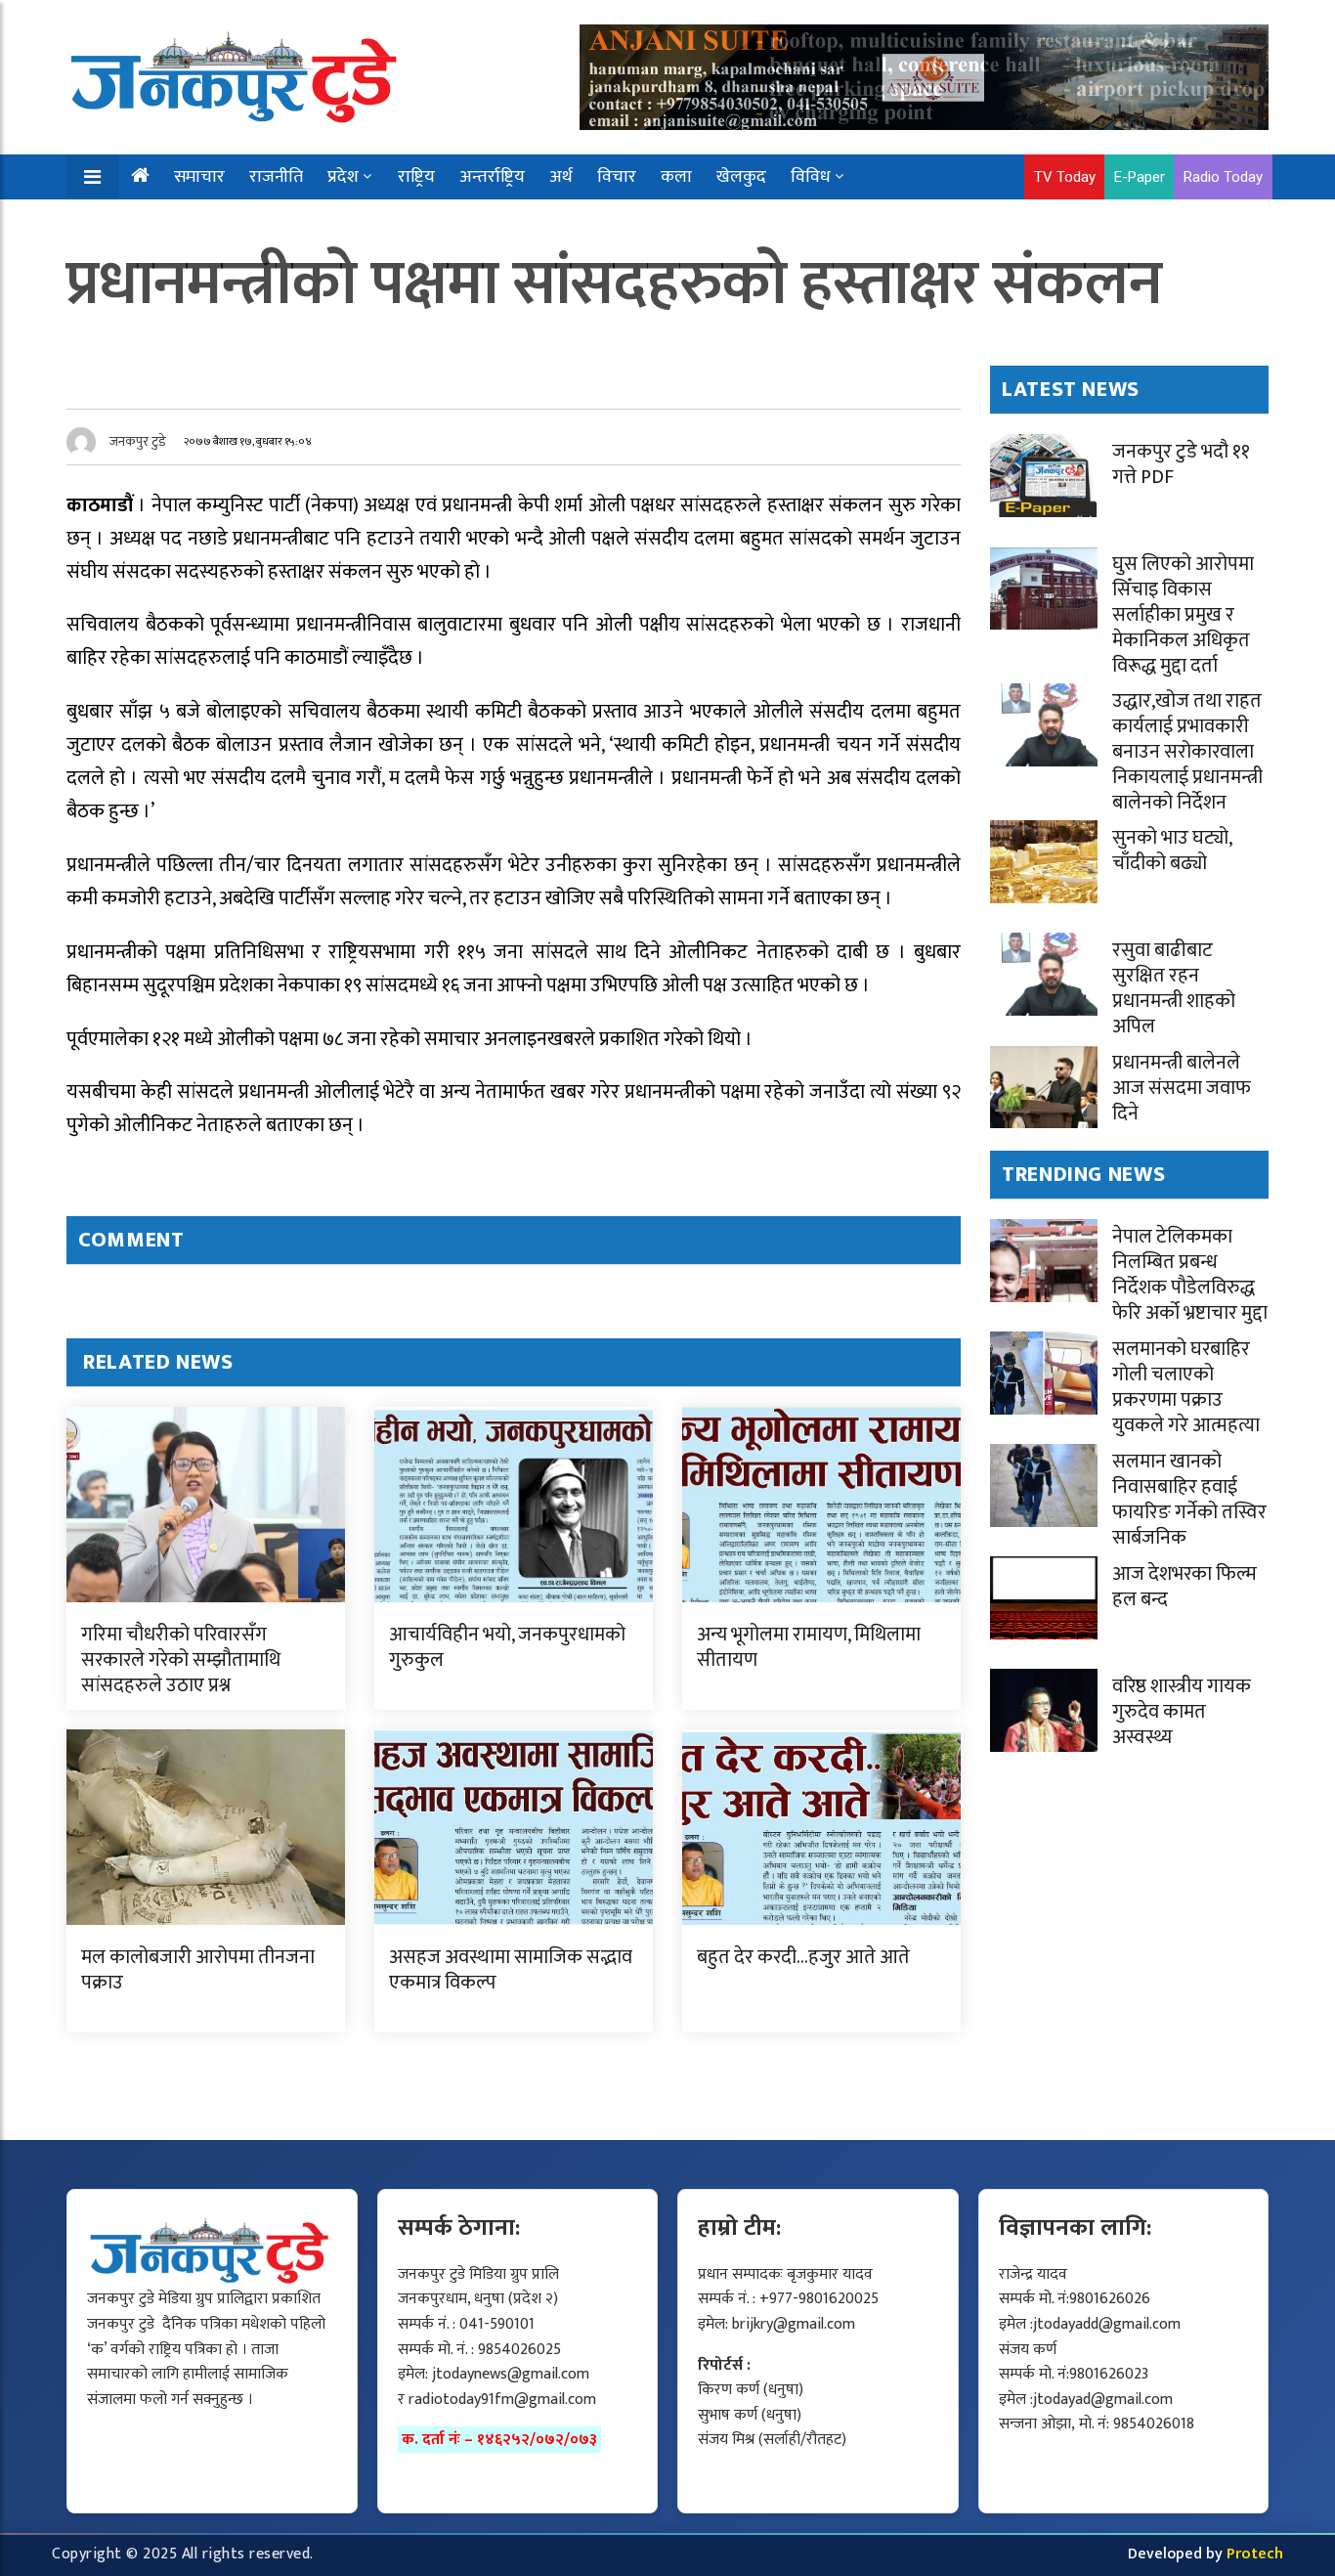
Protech (1255, 2554)
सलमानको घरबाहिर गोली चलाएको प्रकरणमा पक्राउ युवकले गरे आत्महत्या (1186, 1387)
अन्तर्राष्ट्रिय (492, 177)
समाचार (199, 177)
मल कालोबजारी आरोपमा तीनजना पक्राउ (198, 1970)
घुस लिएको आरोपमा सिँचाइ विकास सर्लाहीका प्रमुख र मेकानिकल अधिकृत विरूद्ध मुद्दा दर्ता (1183, 615)
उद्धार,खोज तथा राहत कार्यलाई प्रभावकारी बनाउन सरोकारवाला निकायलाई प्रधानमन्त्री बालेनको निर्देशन (1187, 752)
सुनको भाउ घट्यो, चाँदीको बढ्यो (1172, 851)
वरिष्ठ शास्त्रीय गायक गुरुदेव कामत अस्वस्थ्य (1182, 1712)
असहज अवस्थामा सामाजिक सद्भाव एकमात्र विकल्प (511, 1970)
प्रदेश (343, 177)
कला (676, 177)
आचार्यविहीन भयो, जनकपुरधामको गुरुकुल (507, 1647)
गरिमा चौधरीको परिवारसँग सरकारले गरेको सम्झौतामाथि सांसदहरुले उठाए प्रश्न (181, 1660)
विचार (617, 177)
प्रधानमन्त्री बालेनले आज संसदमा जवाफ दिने (1182, 1088)
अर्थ (561, 177)
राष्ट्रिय (416, 177)
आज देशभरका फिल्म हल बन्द (1184, 1587)
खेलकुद (741, 177)
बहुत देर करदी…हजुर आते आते (803, 1957)
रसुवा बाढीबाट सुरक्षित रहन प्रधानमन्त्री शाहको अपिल (1174, 988)
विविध (811, 177)
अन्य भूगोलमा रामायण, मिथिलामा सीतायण (809, 1647)
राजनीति (276, 177)
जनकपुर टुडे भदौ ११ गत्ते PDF (1181, 464)
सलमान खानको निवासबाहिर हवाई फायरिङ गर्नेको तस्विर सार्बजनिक (1189, 1500)
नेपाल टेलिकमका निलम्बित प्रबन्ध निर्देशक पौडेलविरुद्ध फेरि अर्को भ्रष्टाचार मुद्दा (1190, 1275)
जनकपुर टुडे (138, 441)
